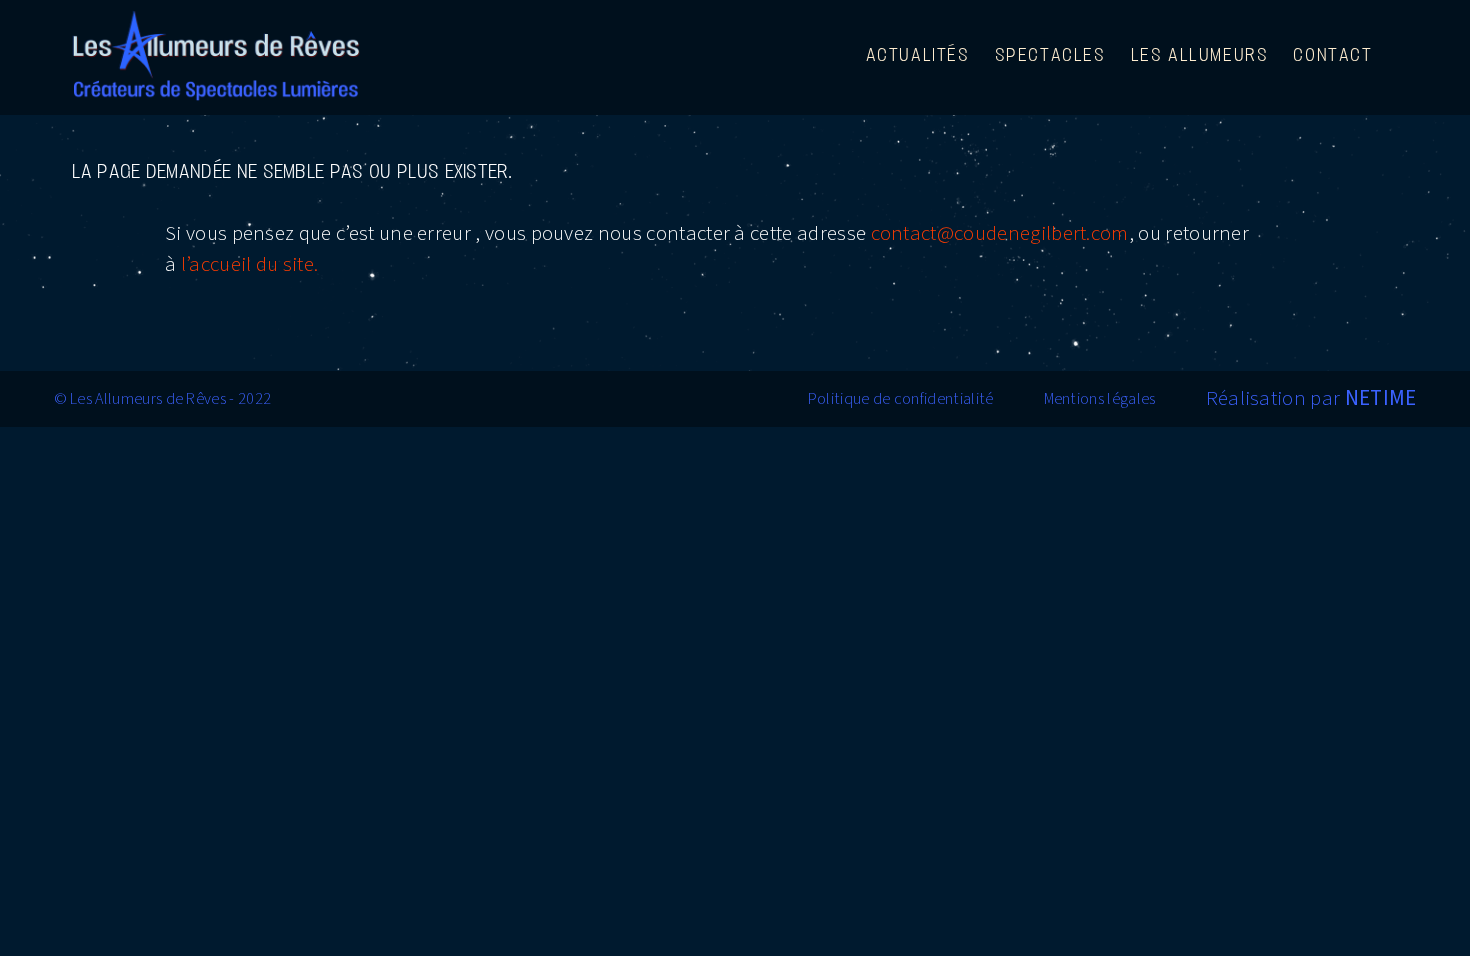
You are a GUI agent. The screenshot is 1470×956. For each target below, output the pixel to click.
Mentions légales (1100, 399)
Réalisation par (1311, 398)
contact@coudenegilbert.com (1000, 233)
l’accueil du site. (250, 264)
